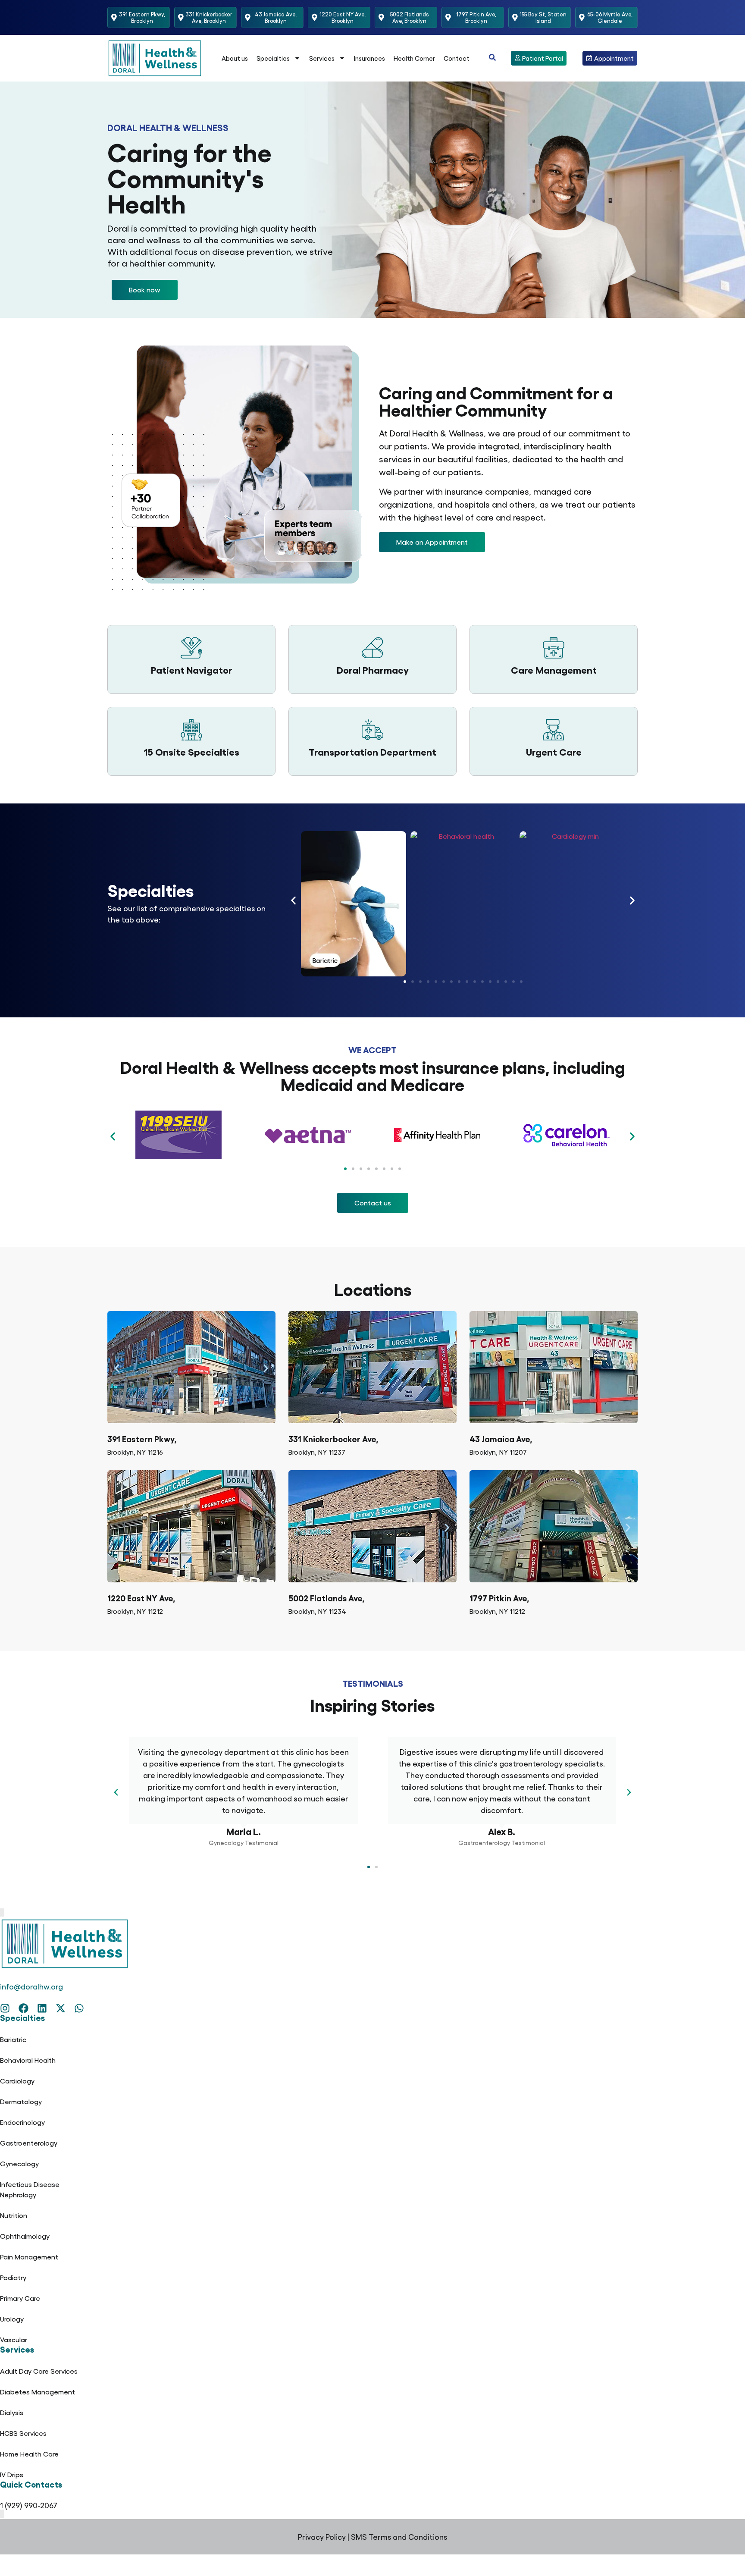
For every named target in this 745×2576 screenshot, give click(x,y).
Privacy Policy (322, 2537)
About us (235, 58)
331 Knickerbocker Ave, (333, 1439)
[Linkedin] (42, 2008)
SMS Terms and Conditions (399, 2537)
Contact (457, 58)
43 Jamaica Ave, (501, 1439)
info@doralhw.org (31, 1986)
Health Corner (414, 58)
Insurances (369, 58)
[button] (145, 290)
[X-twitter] (61, 2008)
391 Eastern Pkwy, (142, 1439)
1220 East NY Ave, (141, 1598)
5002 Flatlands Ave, (326, 1598)
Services (322, 58)
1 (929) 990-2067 (29, 2505)
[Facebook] (23, 2008)
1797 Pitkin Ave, (499, 1598)
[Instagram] (5, 2008)
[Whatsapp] (79, 2008)
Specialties (273, 58)
